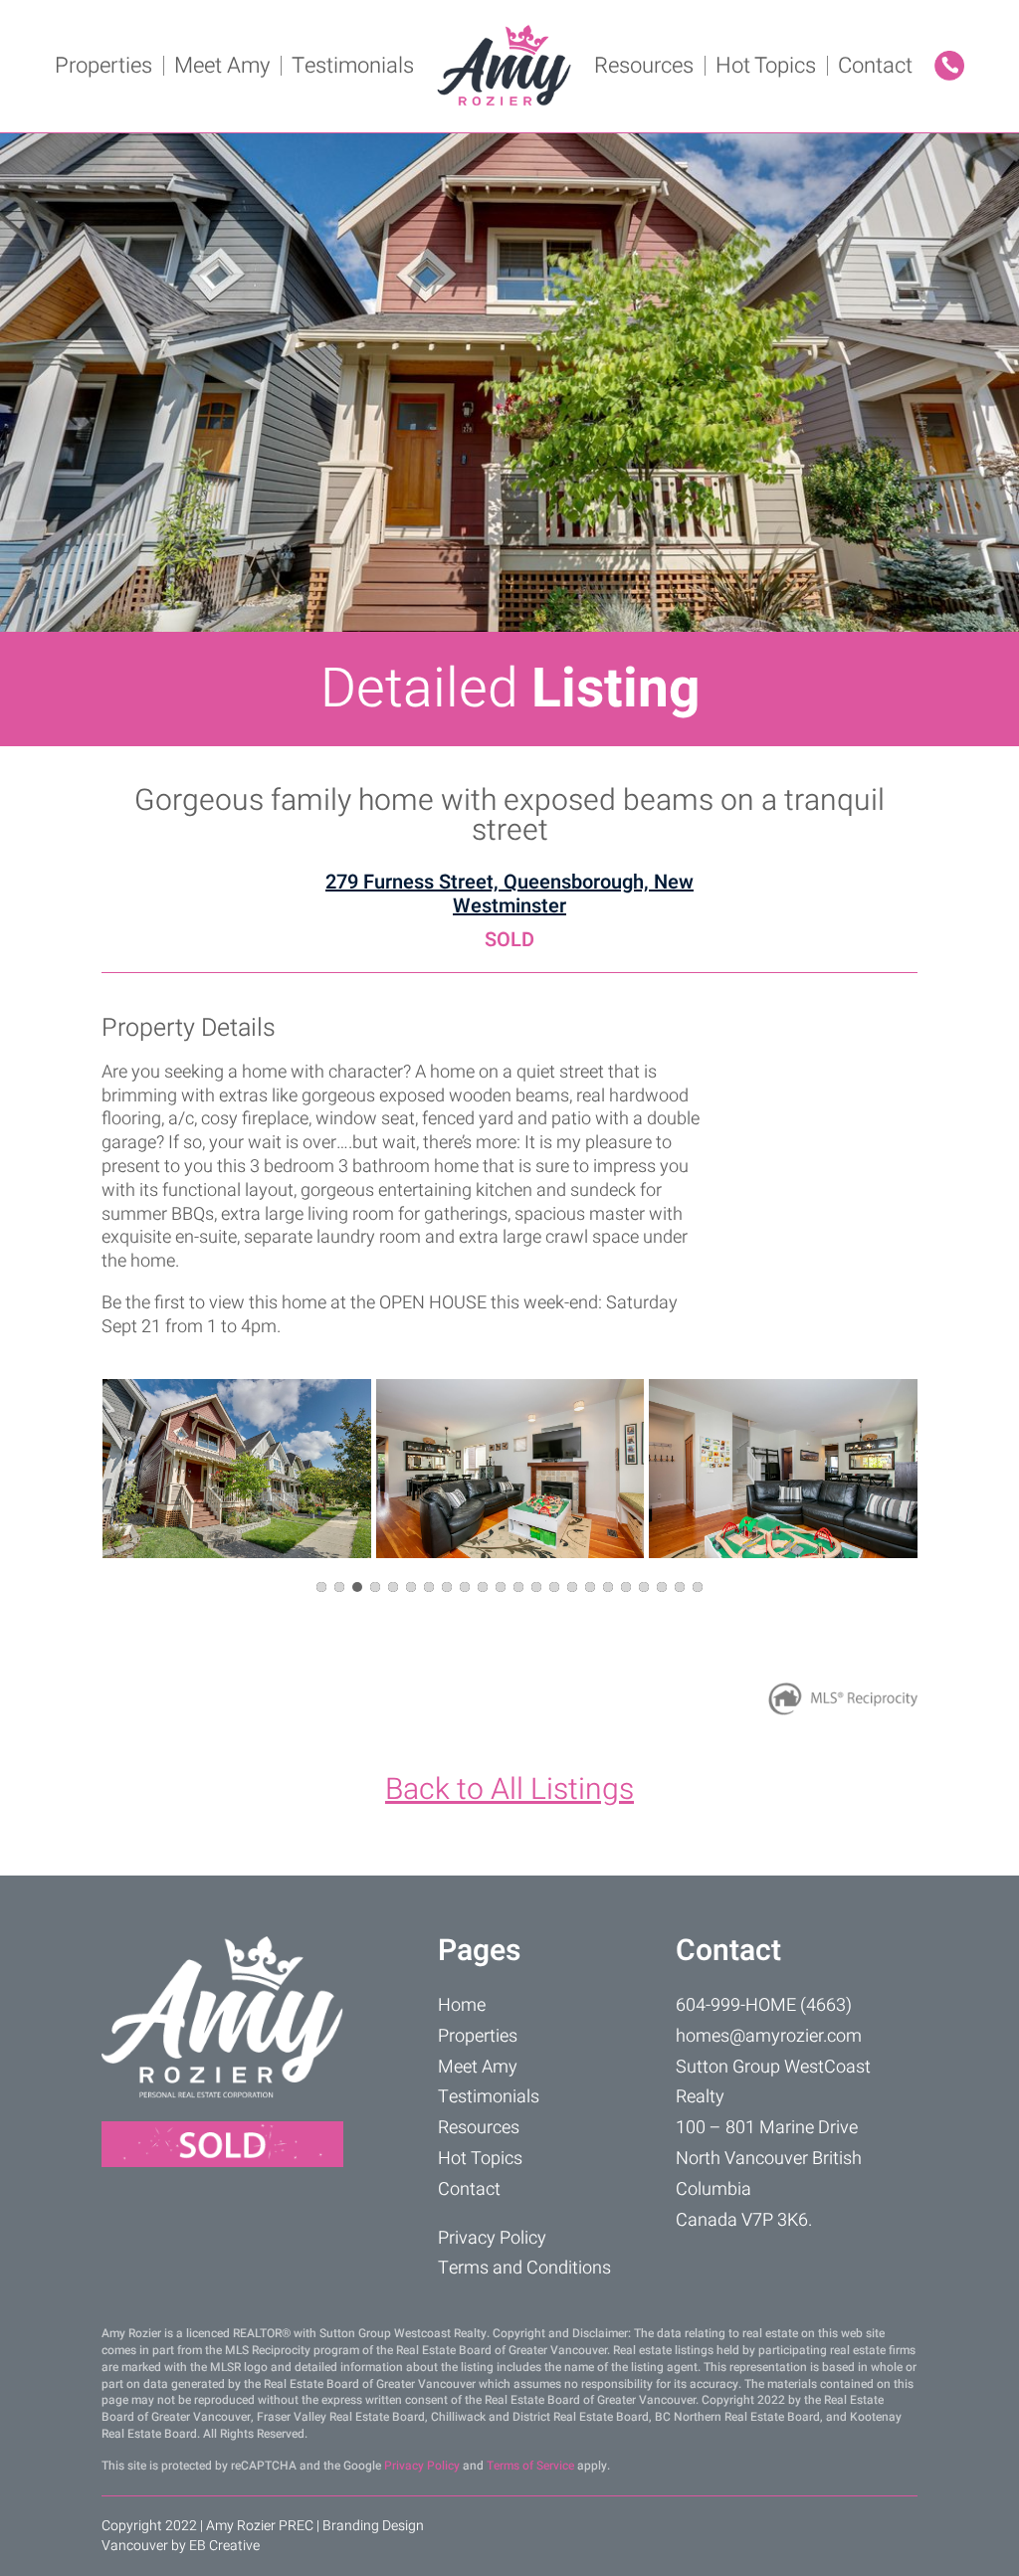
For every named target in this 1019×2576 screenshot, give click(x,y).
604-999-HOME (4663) (764, 2005)
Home (462, 2005)
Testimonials (353, 66)
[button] (321, 1587)
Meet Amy (222, 66)
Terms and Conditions (524, 2268)
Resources (644, 66)
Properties (103, 66)
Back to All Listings (509, 1790)
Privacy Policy (492, 2238)
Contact (875, 66)
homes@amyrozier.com (769, 2036)
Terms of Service (530, 2466)
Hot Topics (766, 66)
